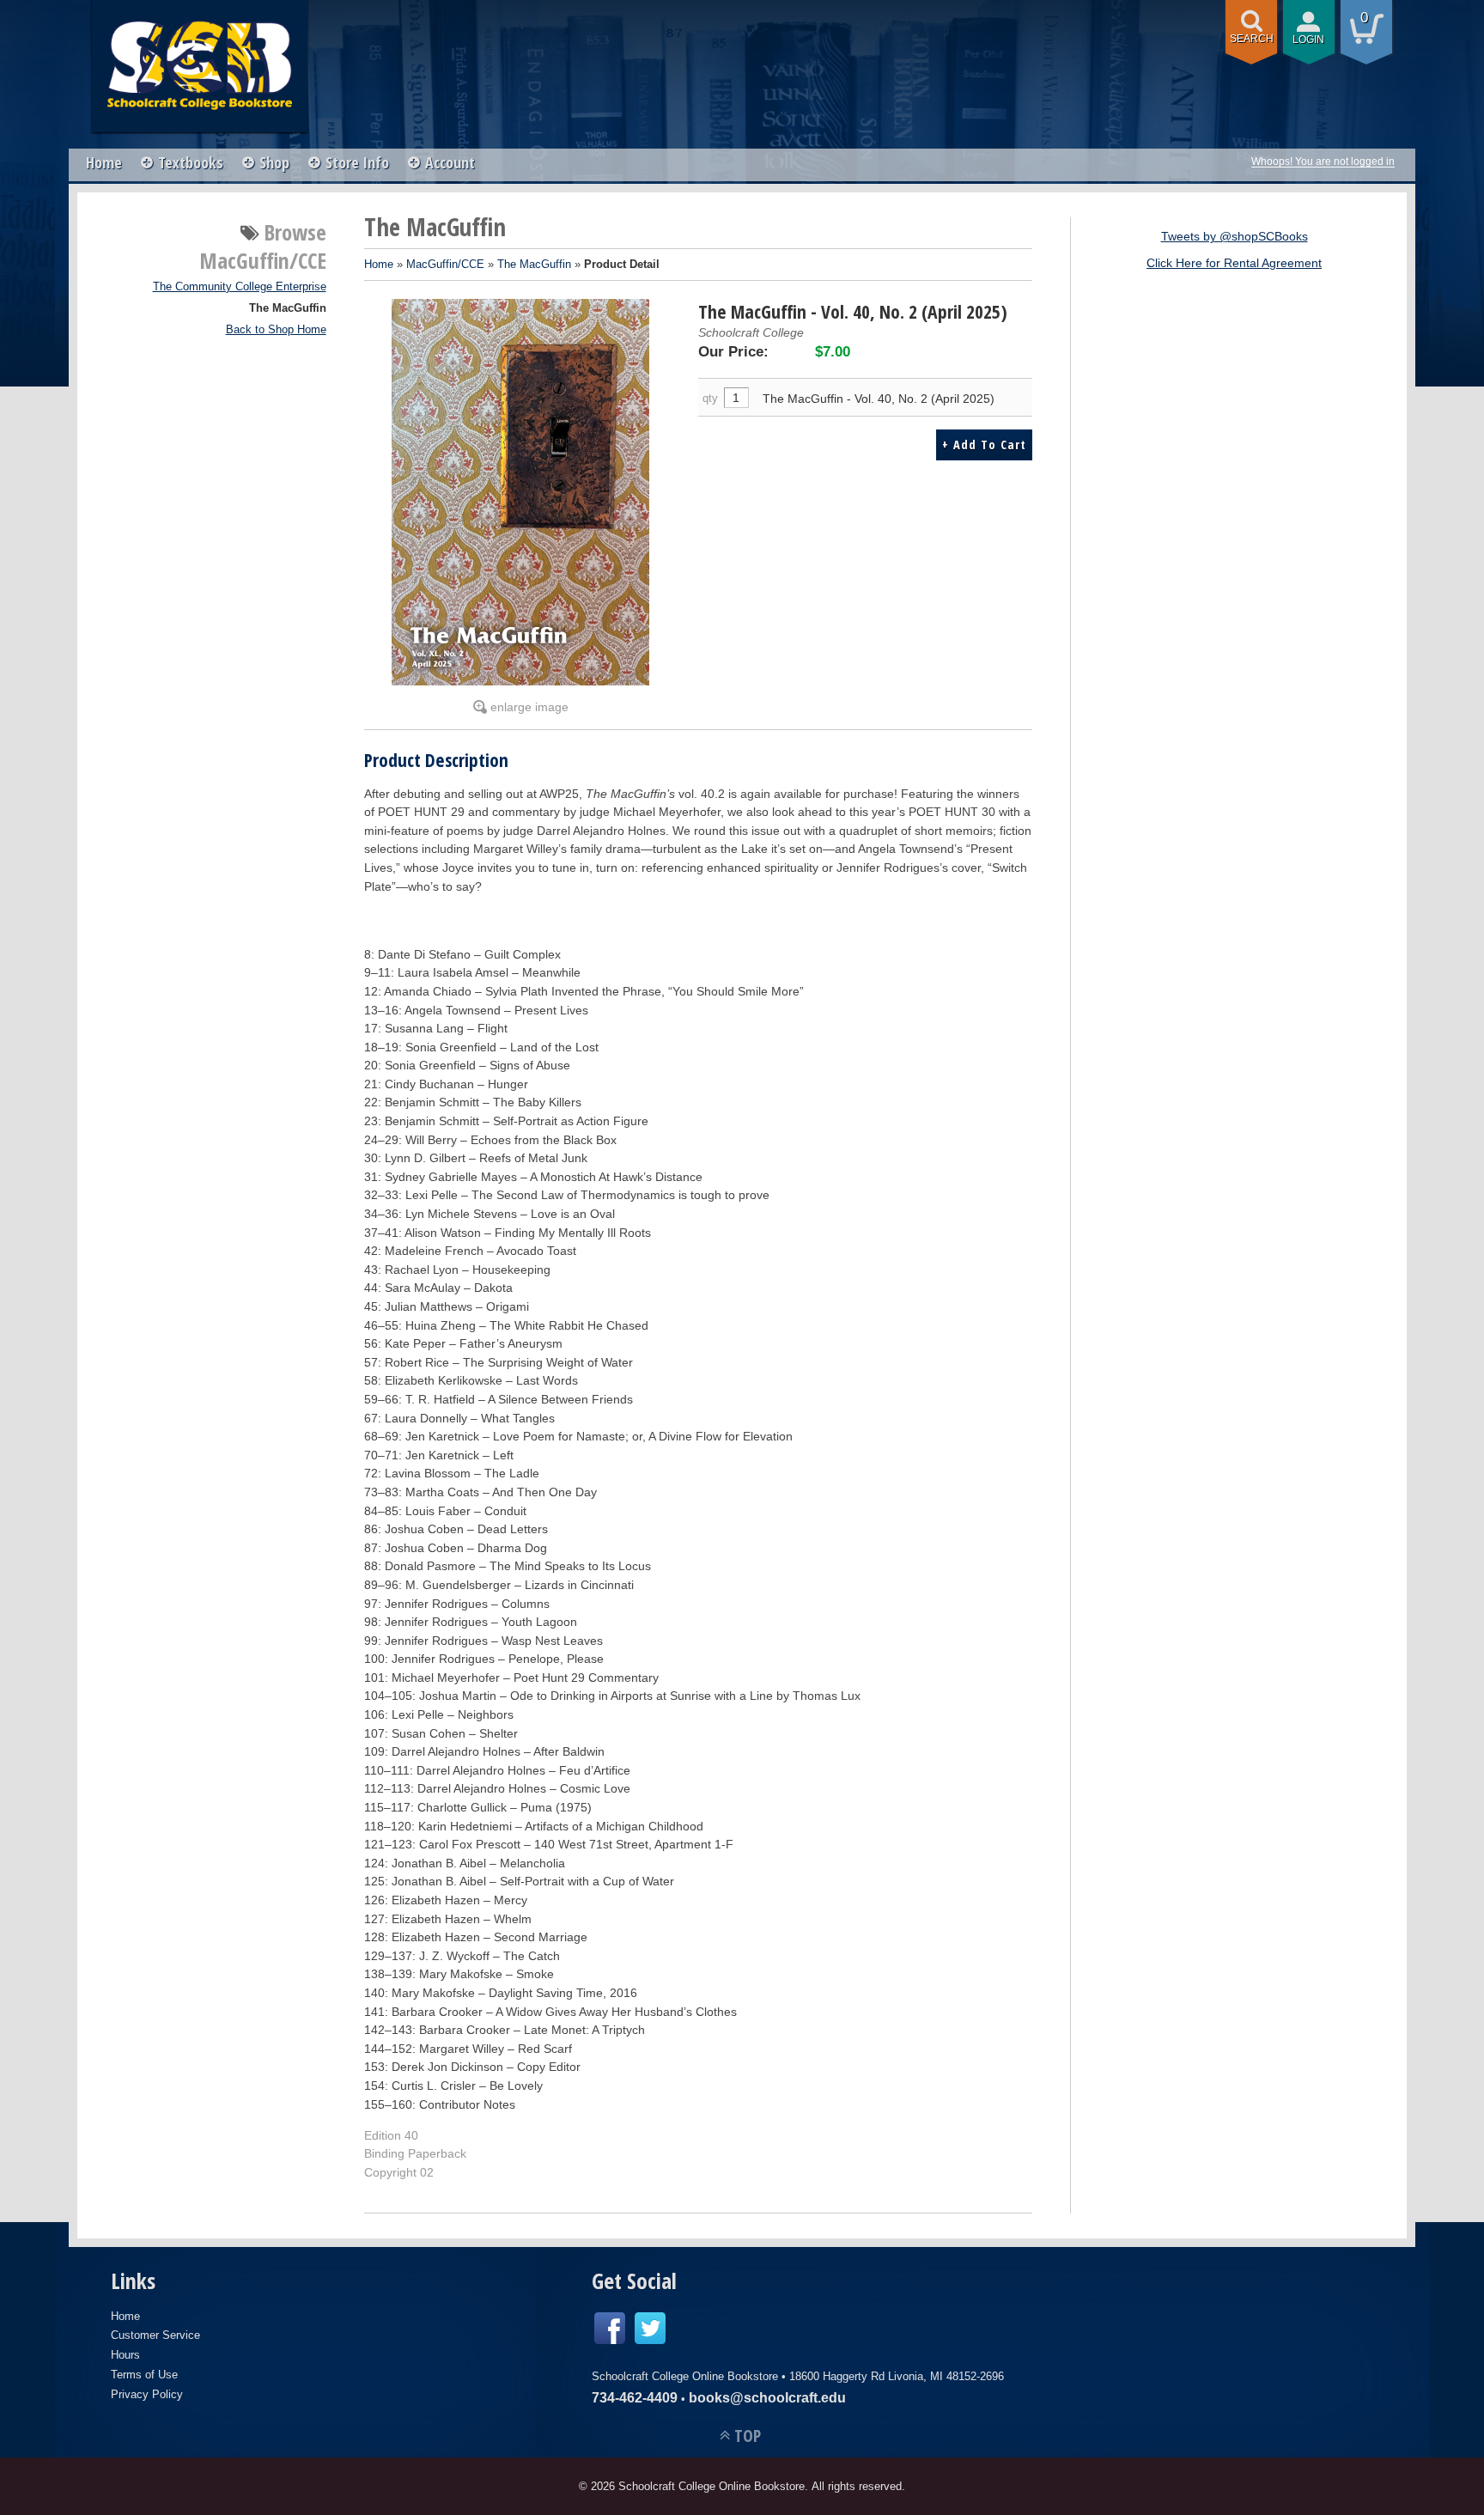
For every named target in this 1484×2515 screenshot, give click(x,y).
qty (710, 398)
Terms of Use (144, 2375)
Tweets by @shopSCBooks (1235, 236)
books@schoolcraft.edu (767, 2398)
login (1308, 40)
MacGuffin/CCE (445, 264)
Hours (125, 2355)
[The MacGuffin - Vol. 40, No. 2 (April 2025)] (521, 492)
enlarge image (529, 707)
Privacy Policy (147, 2394)
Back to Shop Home (276, 330)
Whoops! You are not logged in (1323, 161)
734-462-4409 (635, 2398)
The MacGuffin (288, 308)
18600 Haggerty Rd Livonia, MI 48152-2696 (897, 2376)
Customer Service (155, 2335)
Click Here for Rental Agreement (1234, 263)
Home (104, 162)
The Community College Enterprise (240, 287)
